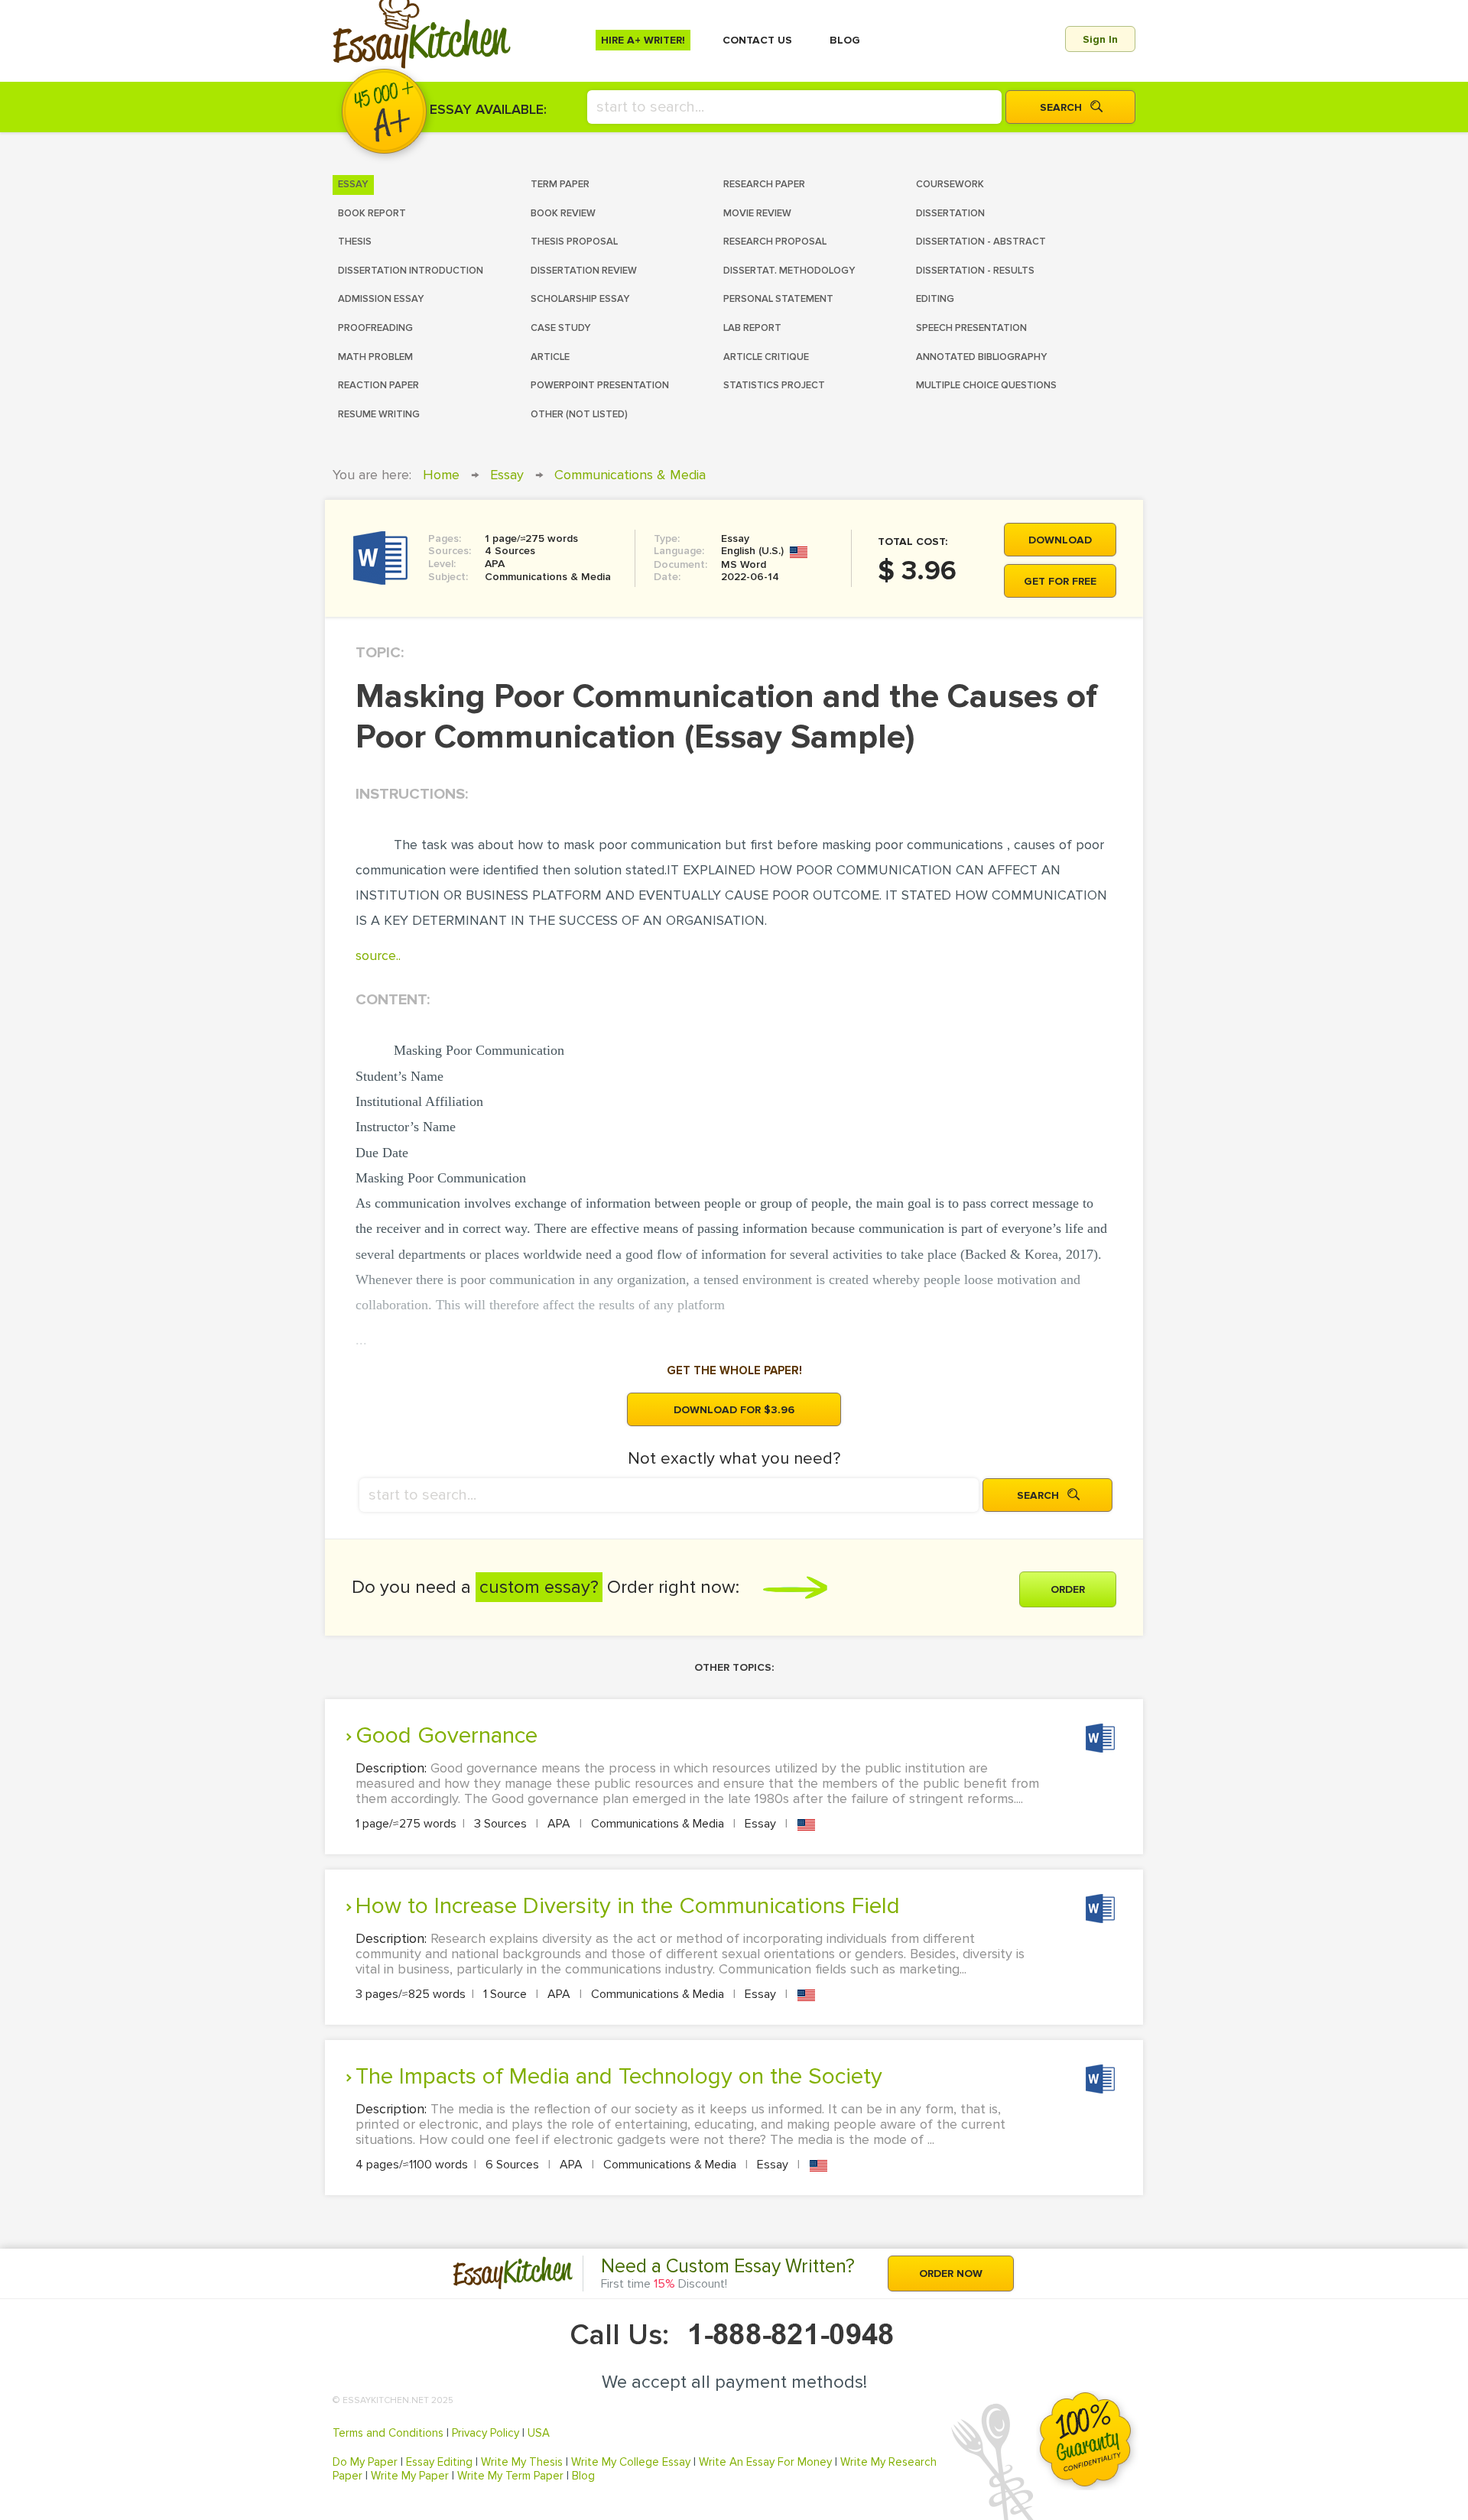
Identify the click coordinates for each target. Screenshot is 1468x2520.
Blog (583, 2476)
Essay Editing (439, 2462)
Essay (507, 475)
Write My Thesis (522, 2462)
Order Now (951, 2274)
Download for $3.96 (734, 1410)
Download (1060, 540)
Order (1068, 1589)
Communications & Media (630, 475)
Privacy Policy (486, 2433)
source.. (378, 955)
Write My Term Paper (510, 2476)
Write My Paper (410, 2476)
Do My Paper (365, 2462)
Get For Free (1060, 581)
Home (441, 475)
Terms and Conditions (388, 2433)
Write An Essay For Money (765, 2462)
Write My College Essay (631, 2462)
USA (539, 2433)
